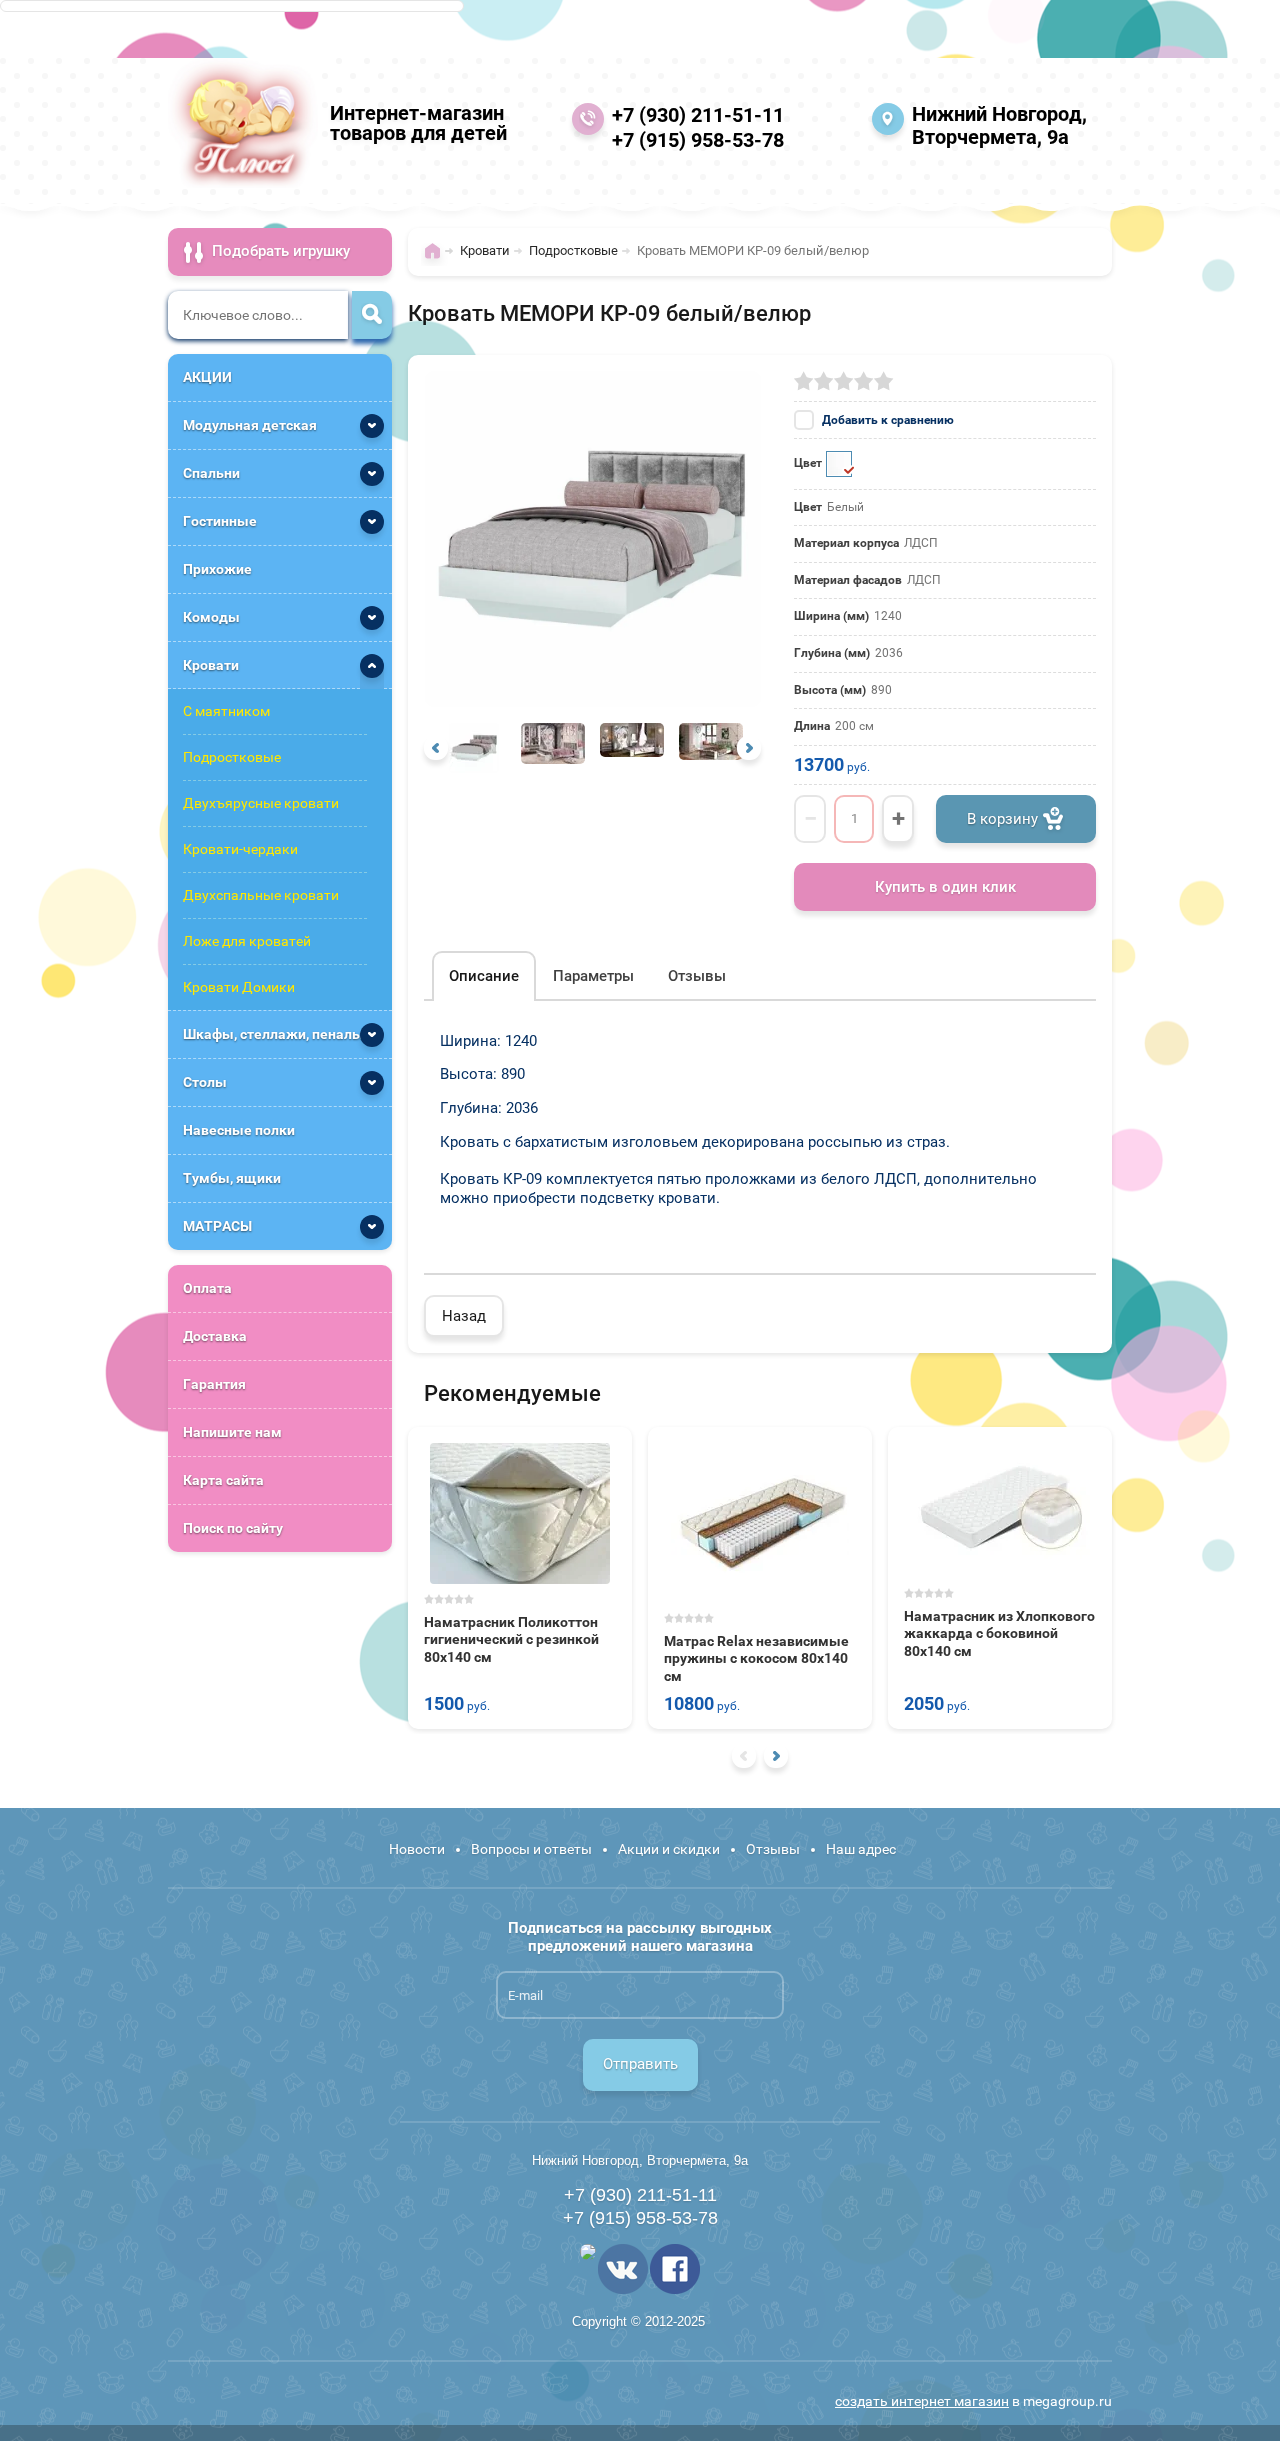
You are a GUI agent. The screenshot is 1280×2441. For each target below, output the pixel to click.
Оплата (207, 1288)
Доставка (215, 1336)
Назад (464, 1316)
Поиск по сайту (233, 1528)
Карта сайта (223, 1480)
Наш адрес (861, 1849)
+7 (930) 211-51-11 (698, 115)
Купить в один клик (945, 887)
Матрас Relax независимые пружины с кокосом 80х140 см (756, 1658)
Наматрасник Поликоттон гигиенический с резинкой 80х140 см (511, 1639)
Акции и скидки (669, 1849)
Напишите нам (232, 1432)
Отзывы (773, 1849)
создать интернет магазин (922, 2401)
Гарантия (214, 1384)
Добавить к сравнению (886, 420)
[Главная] (437, 260)
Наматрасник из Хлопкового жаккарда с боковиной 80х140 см (999, 1633)
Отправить (640, 2064)
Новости (417, 1849)
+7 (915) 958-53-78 (698, 140)
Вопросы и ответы (531, 1849)
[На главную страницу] (243, 123)
